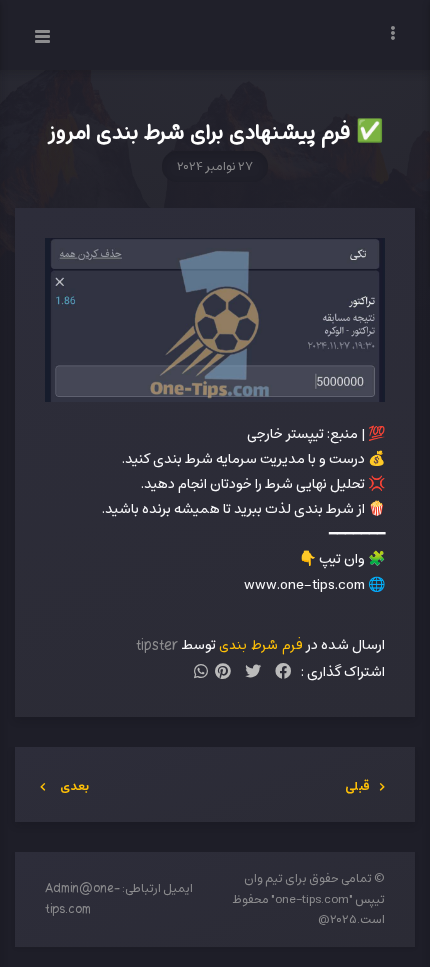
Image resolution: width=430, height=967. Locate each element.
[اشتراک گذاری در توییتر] (253, 673)
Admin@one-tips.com (82, 899)
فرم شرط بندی (261, 645)
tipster (157, 645)
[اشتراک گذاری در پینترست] (223, 673)
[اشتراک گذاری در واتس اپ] (201, 673)
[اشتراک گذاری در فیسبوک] (283, 673)
